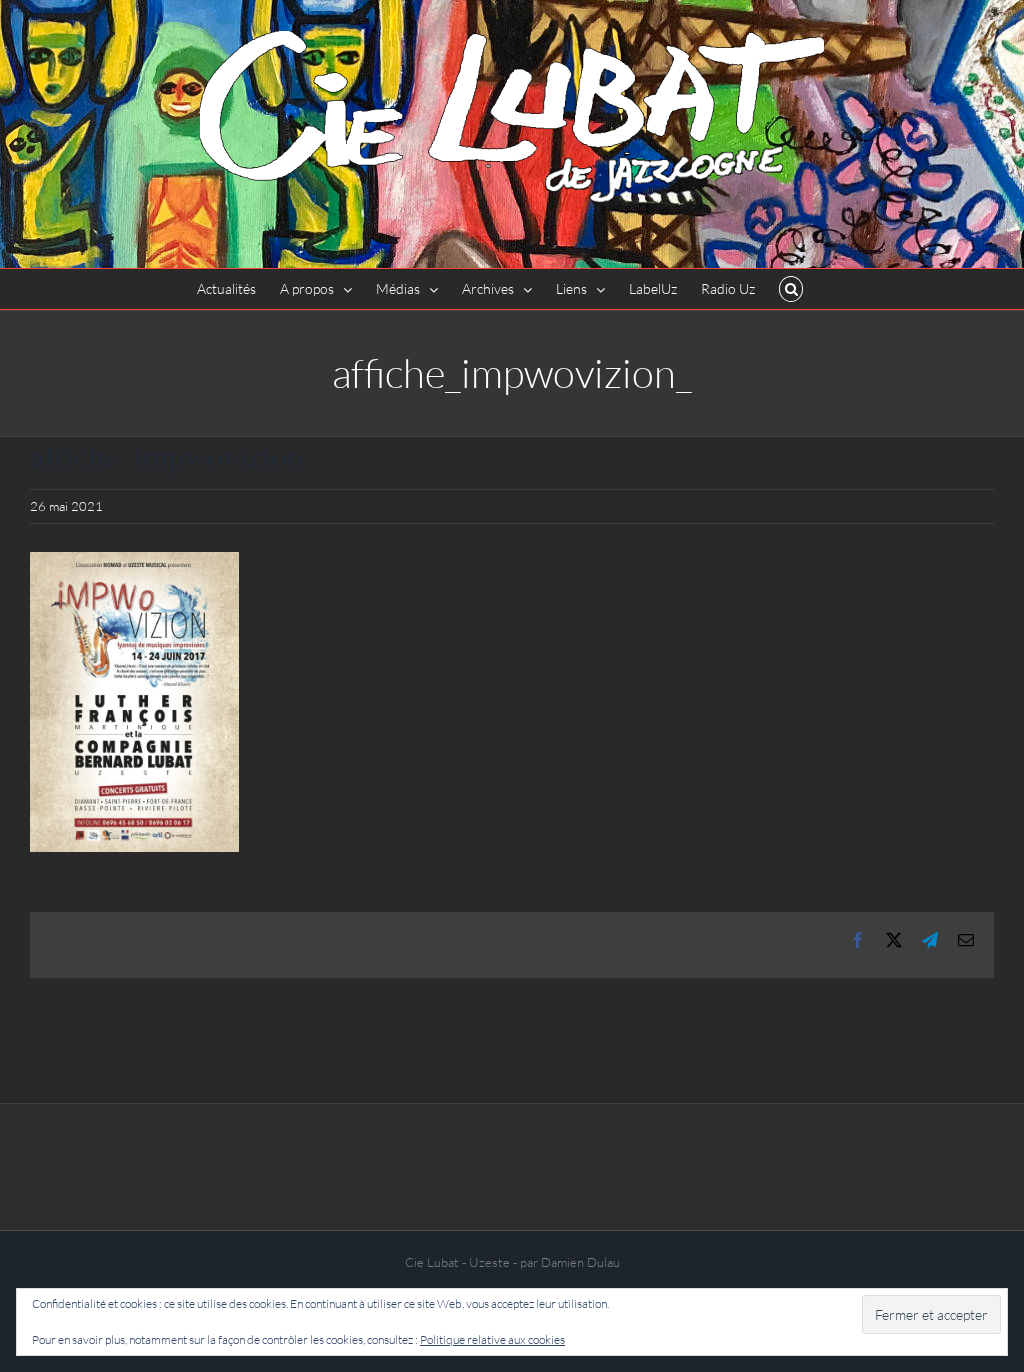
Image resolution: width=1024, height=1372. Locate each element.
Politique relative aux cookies (492, 1339)
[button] (791, 289)
